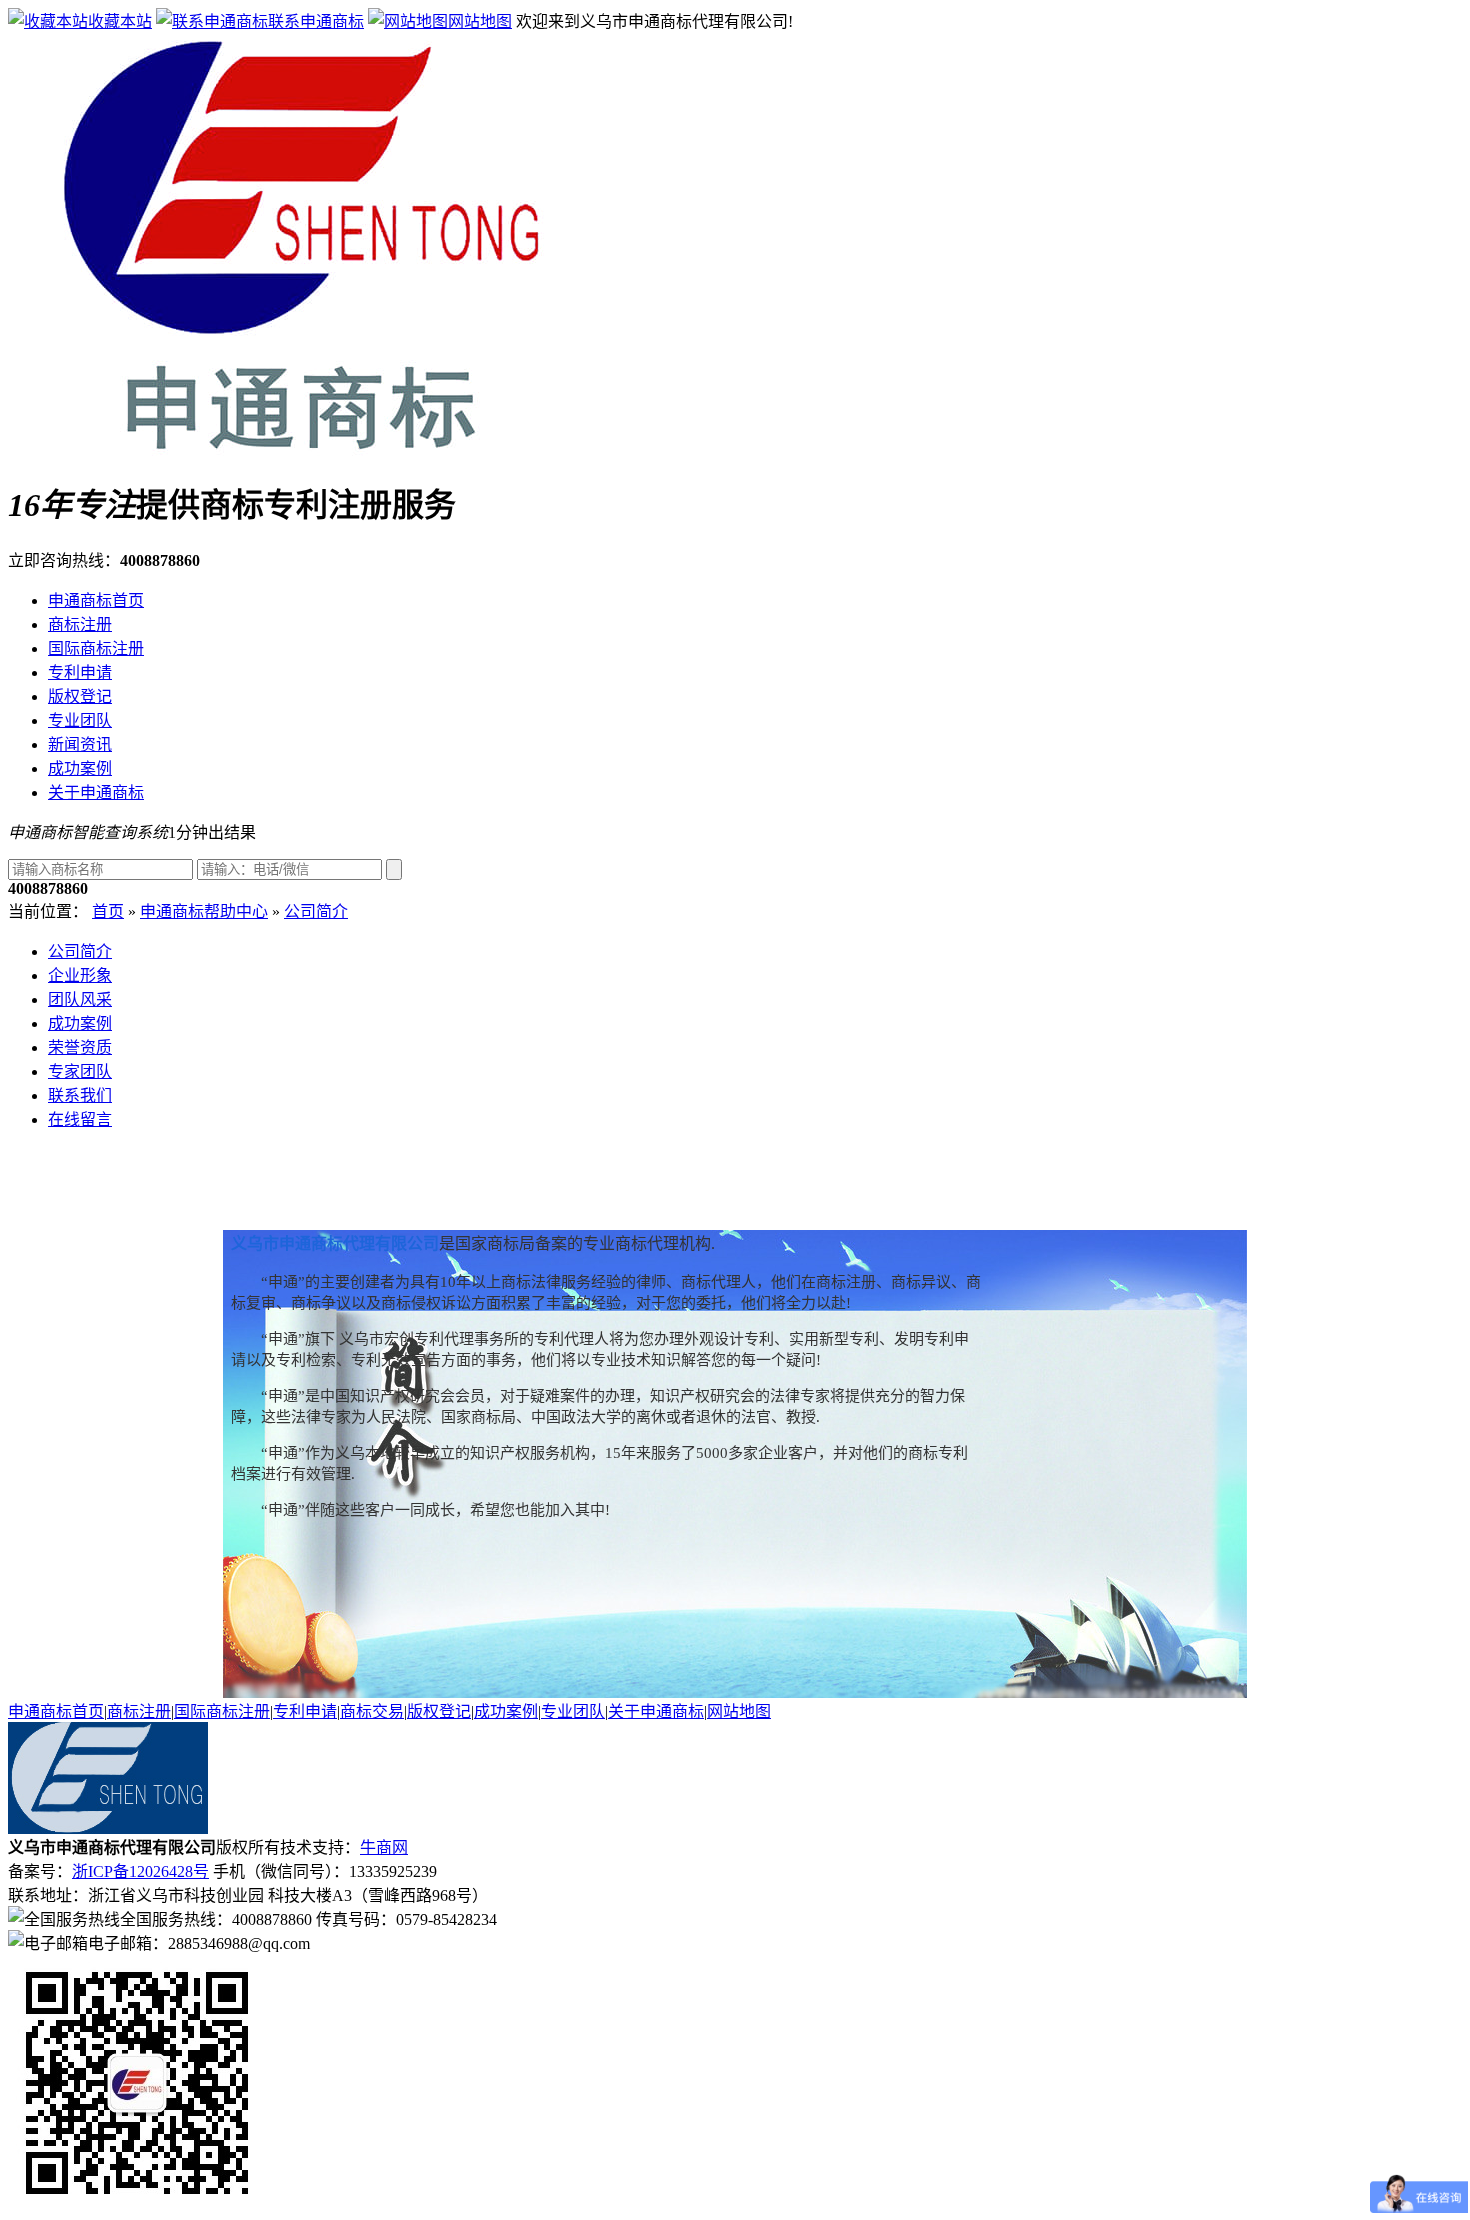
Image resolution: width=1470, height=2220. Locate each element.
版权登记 (80, 696)
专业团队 (80, 720)
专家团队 (80, 1071)
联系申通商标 (316, 21)
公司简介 (316, 911)
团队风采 (80, 999)
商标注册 (80, 624)
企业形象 (80, 975)
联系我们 (80, 1095)
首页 (108, 911)
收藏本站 (120, 21)
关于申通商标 (96, 792)
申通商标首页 (96, 600)
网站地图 (480, 21)
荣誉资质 (80, 1047)
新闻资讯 (80, 744)
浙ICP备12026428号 (140, 1871)
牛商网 (384, 1847)
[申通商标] (288, 452)
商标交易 (372, 1711)
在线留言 (80, 1119)
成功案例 (80, 768)
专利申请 (80, 672)
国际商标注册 (96, 648)
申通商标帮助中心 (204, 911)
